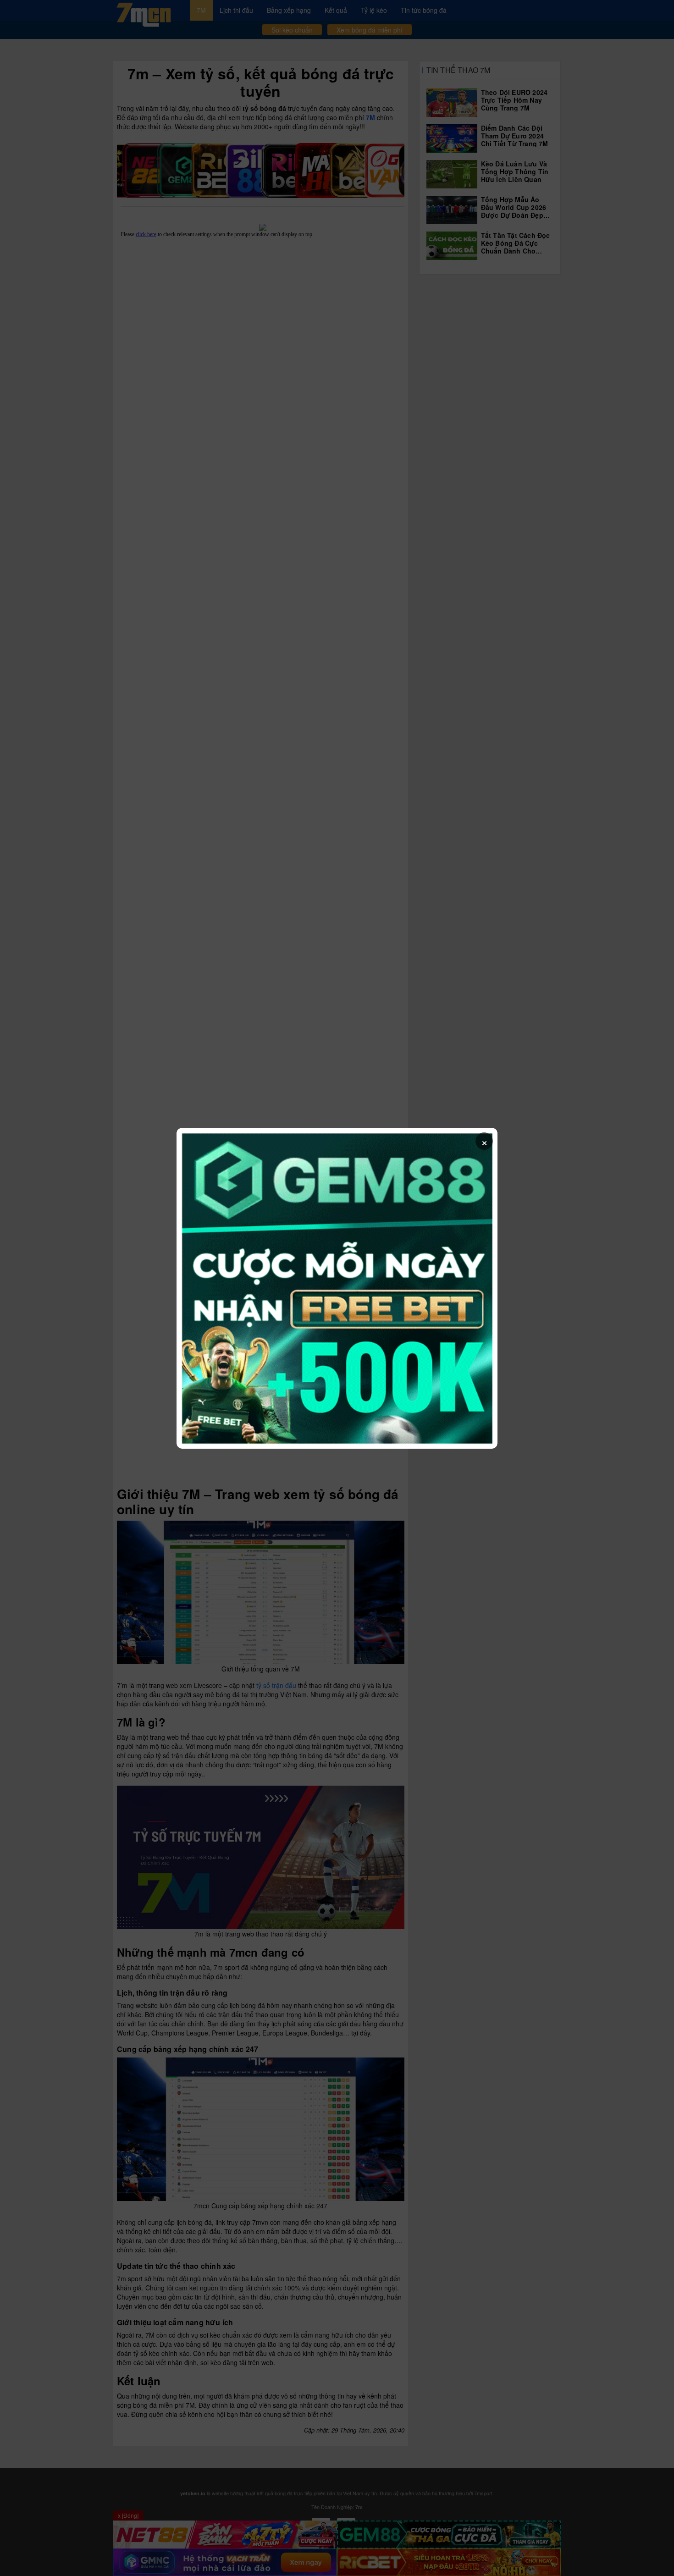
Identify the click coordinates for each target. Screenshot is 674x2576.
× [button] (484, 1141)
